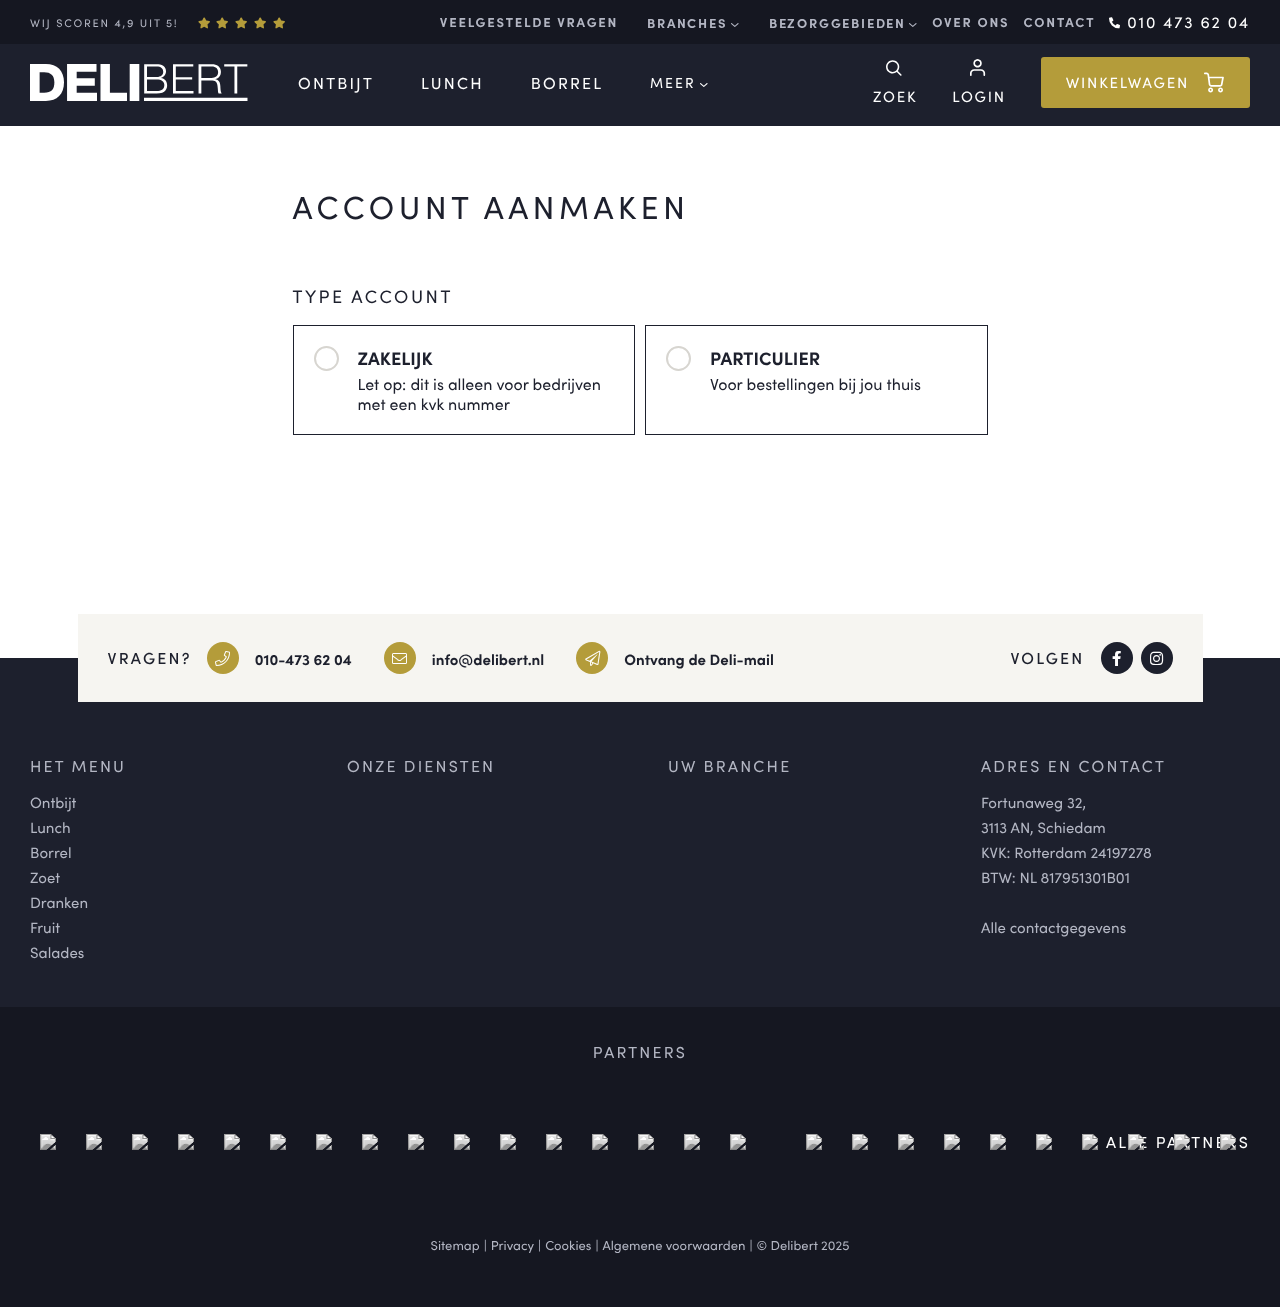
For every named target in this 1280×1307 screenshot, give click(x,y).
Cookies (568, 1244)
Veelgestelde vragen (529, 22)
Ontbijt (336, 83)
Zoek (895, 96)
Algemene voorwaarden (674, 1244)
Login (978, 96)
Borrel (567, 83)
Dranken (59, 902)
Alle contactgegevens (1053, 927)
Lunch (452, 83)
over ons (970, 22)
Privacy (512, 1244)
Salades (57, 952)
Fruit (45, 927)
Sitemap (455, 1244)
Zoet (45, 877)
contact (1059, 22)
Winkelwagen (1127, 82)
